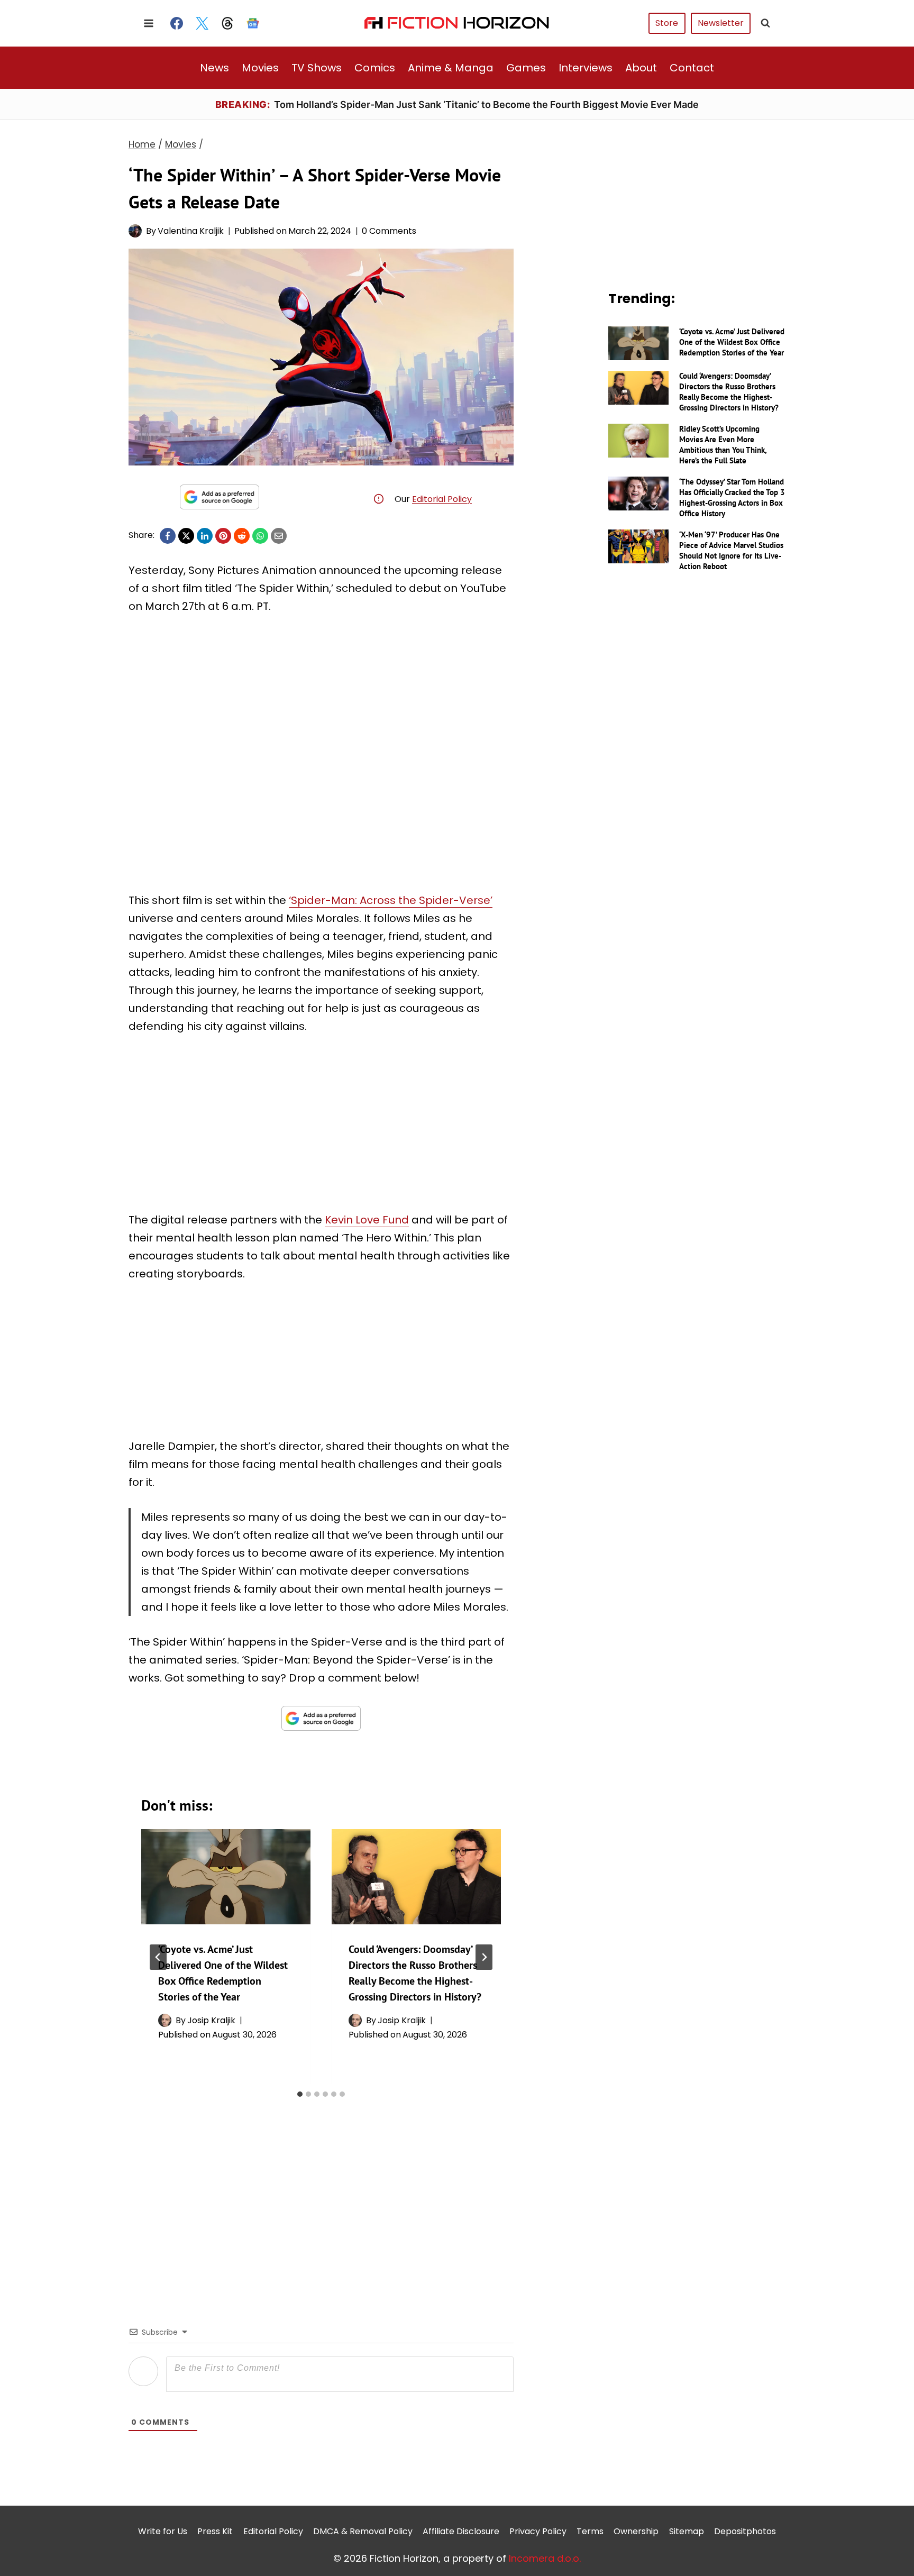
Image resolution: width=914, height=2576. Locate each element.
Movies (260, 68)
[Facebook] (177, 23)
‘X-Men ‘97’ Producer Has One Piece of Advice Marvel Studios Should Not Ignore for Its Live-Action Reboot (731, 550)
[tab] (300, 2094)
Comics (375, 68)
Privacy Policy (538, 2531)
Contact (692, 68)
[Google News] (253, 23)
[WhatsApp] (260, 536)
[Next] (484, 1957)
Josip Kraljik (211, 2020)
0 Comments (389, 231)
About (641, 68)
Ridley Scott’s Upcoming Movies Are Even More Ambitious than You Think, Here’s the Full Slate (723, 445)
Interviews (586, 68)
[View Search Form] (765, 23)
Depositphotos (745, 2531)
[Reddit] (242, 536)
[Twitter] (202, 23)
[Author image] (135, 231)
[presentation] (226, 1877)
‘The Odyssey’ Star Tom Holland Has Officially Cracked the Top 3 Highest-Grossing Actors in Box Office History (732, 497)
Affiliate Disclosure (461, 2531)
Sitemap (687, 2531)
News (214, 68)
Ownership (636, 2531)
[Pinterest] (223, 536)
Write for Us (163, 2531)
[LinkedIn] (205, 536)
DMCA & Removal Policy (363, 2531)
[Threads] (227, 23)
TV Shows (317, 68)
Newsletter (721, 23)
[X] (186, 536)
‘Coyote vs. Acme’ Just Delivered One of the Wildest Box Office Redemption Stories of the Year (732, 342)
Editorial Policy (442, 499)
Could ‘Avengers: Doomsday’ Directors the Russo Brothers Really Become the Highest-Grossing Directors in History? (729, 392)
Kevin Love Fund (367, 1220)
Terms (590, 2531)
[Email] (279, 536)
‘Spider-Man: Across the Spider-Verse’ (391, 900)
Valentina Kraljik (191, 231)
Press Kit (215, 2531)
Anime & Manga (451, 68)
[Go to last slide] (158, 1957)
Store (667, 23)
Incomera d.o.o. (545, 2558)
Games (526, 68)
